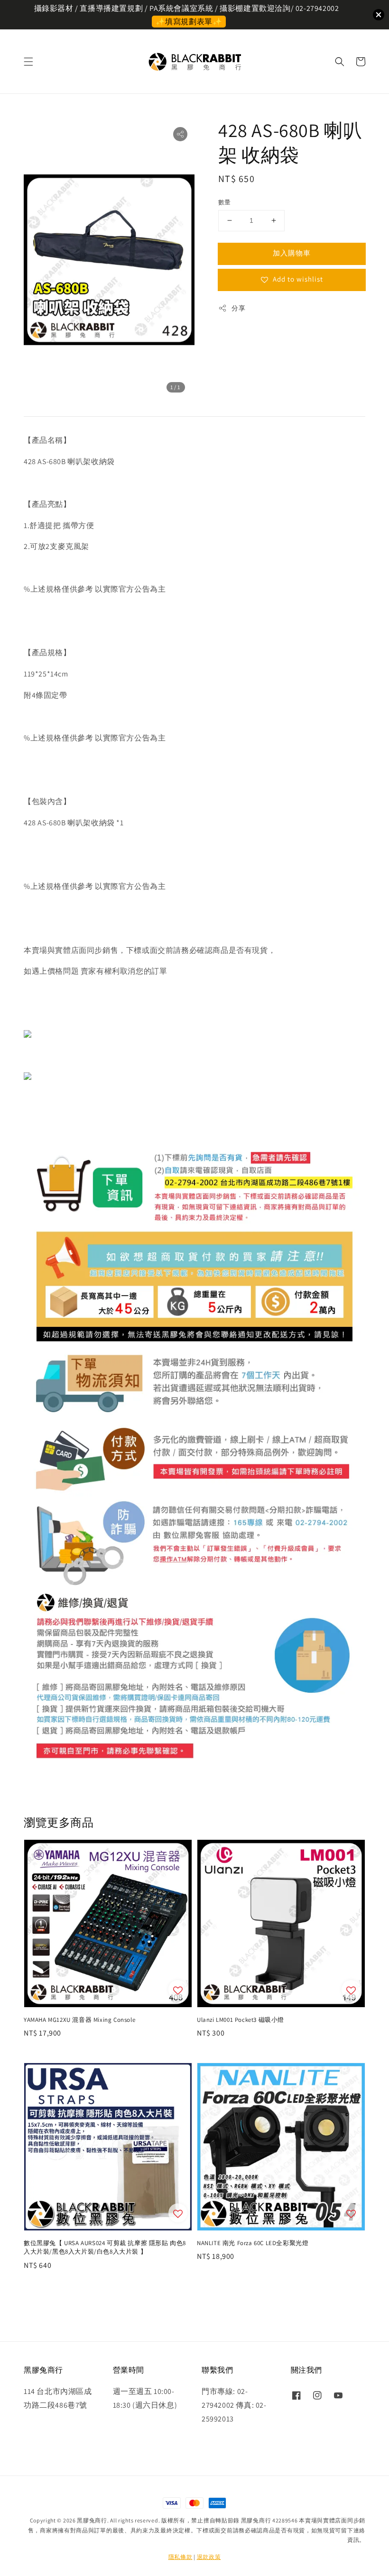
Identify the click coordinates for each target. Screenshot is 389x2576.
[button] (28, 62)
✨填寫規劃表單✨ (189, 22)
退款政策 (209, 2557)
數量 (225, 202)
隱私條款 (181, 2557)
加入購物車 (292, 253)
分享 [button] (238, 308)
